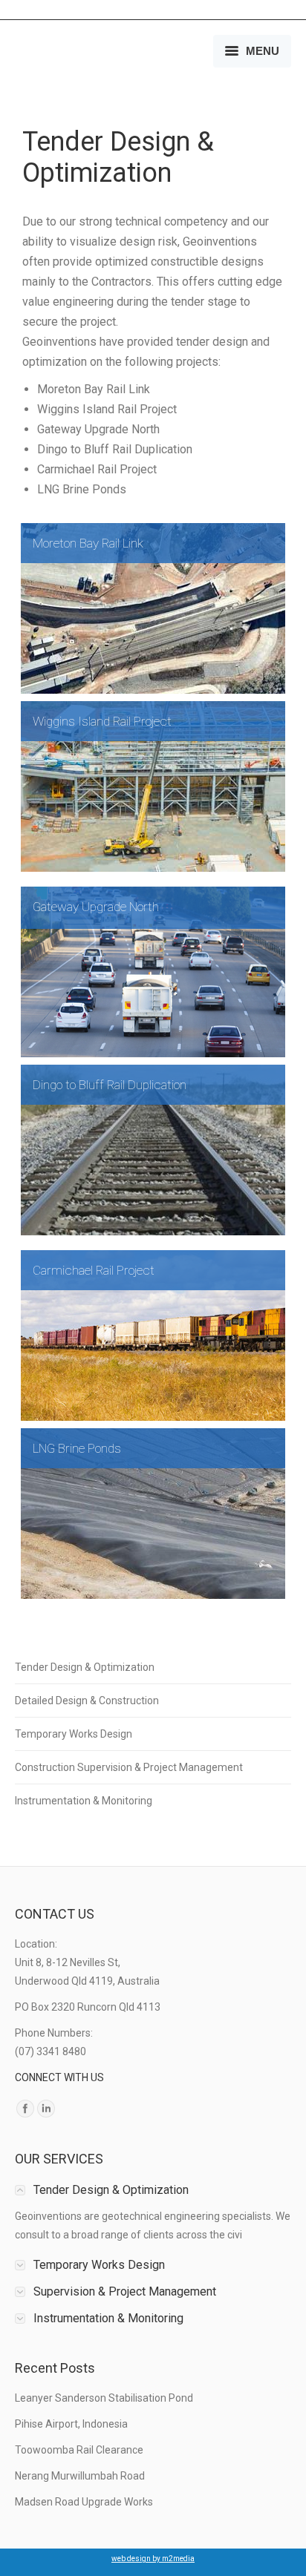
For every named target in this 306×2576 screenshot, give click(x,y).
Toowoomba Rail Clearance (79, 2450)
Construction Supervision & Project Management (129, 1767)
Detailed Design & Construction (87, 1701)
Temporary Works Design (74, 1734)
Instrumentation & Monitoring (84, 1801)
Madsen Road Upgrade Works (84, 2502)
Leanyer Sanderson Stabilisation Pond (104, 2398)
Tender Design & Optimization (85, 1667)
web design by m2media (153, 2559)
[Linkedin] (46, 2109)
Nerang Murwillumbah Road (80, 2476)
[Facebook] (25, 2109)
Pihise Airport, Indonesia (71, 2424)
